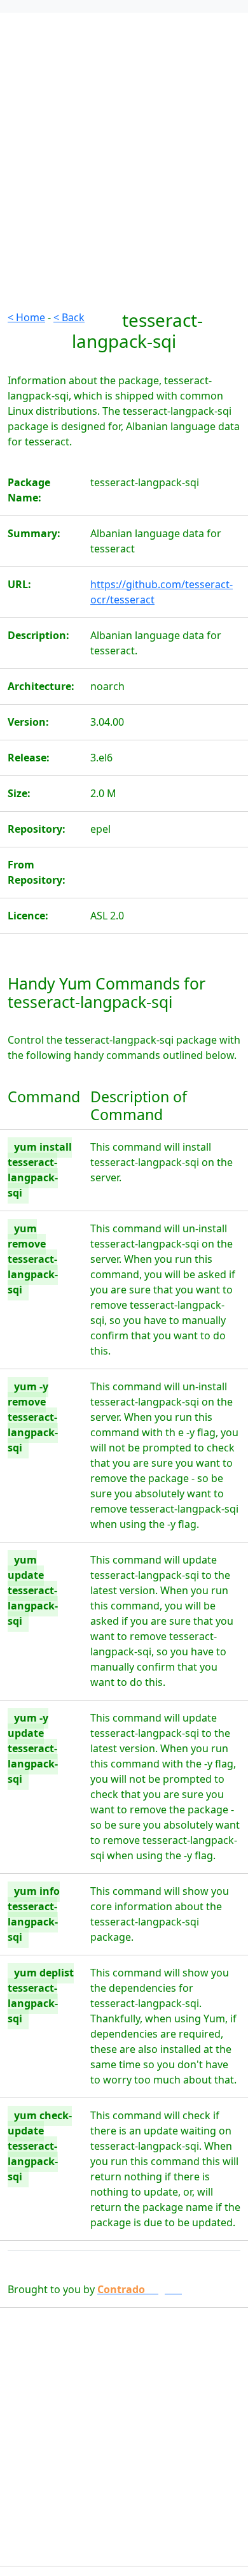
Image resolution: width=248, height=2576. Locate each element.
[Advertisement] (124, 185)
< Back (69, 317)
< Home (26, 317)
